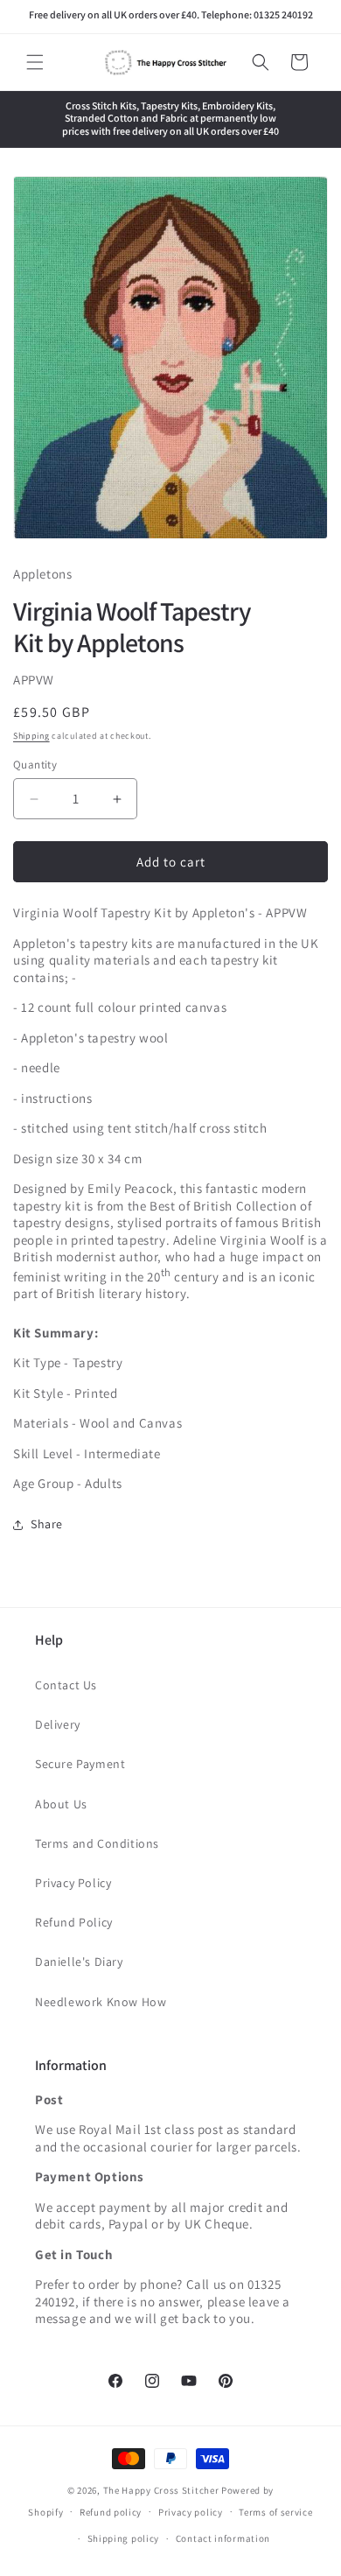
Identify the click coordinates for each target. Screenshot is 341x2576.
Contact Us (66, 1685)
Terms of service (275, 2512)
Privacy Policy (73, 1883)
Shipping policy (124, 2538)
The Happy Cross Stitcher (161, 2490)
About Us (61, 1804)
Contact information (223, 2538)
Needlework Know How (101, 2002)
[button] (35, 62)
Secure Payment (80, 1764)
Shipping (31, 736)
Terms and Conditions (97, 1843)
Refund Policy (74, 1922)
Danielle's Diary (79, 1962)
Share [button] (47, 1524)
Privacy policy (191, 2512)
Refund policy (111, 2512)
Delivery (58, 1724)
